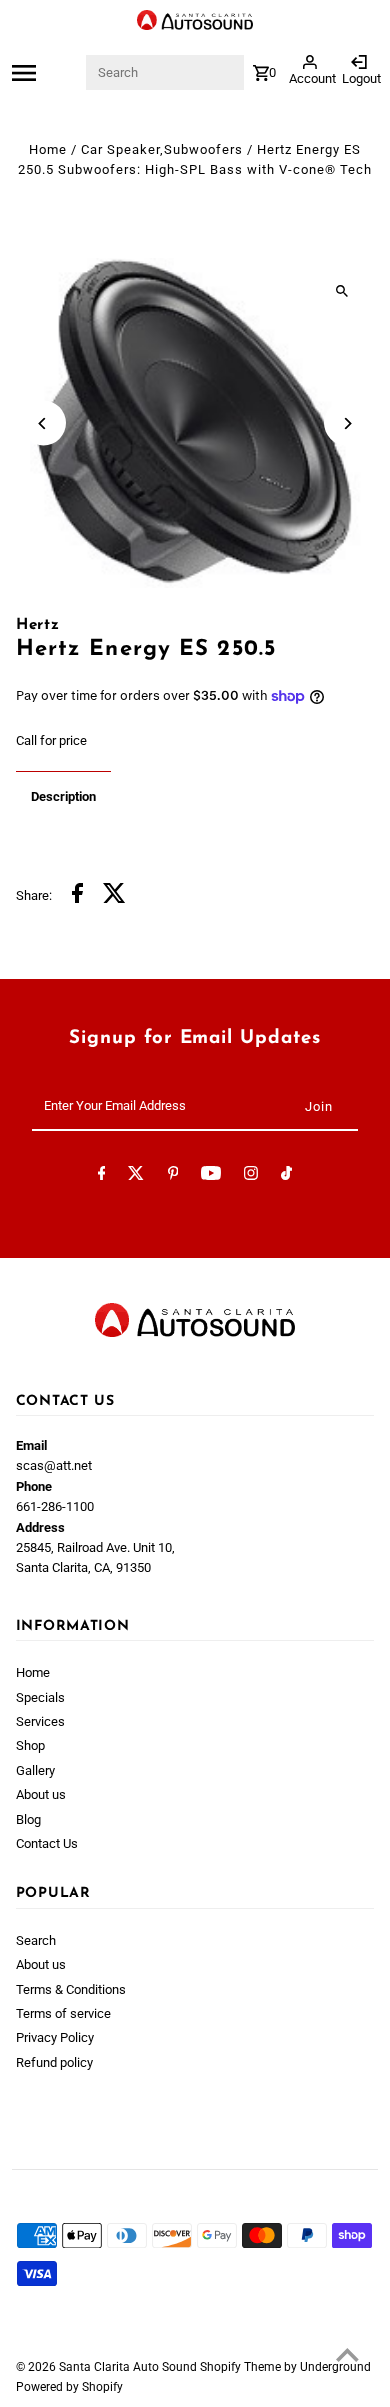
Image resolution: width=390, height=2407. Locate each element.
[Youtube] (211, 1176)
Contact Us (47, 1843)
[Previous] (43, 423)
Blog (28, 1819)
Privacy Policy (55, 2037)
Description (63, 796)
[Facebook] (102, 1176)
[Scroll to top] (347, 2354)
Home (48, 149)
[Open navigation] (47, 73)
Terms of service (63, 2013)
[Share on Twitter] (114, 896)
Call (26, 740)
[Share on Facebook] (77, 896)
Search (36, 1940)
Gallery (35, 1770)
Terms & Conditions (71, 1989)
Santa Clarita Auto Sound (129, 2367)
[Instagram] (251, 1176)
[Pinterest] (173, 1176)
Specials (40, 1697)
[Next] (346, 423)
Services (40, 1721)
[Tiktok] (286, 1176)
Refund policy (54, 2062)
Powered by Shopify (69, 2387)
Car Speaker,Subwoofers (162, 149)
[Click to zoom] (341, 290)
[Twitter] (136, 1176)
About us (41, 1794)
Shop (30, 1745)
